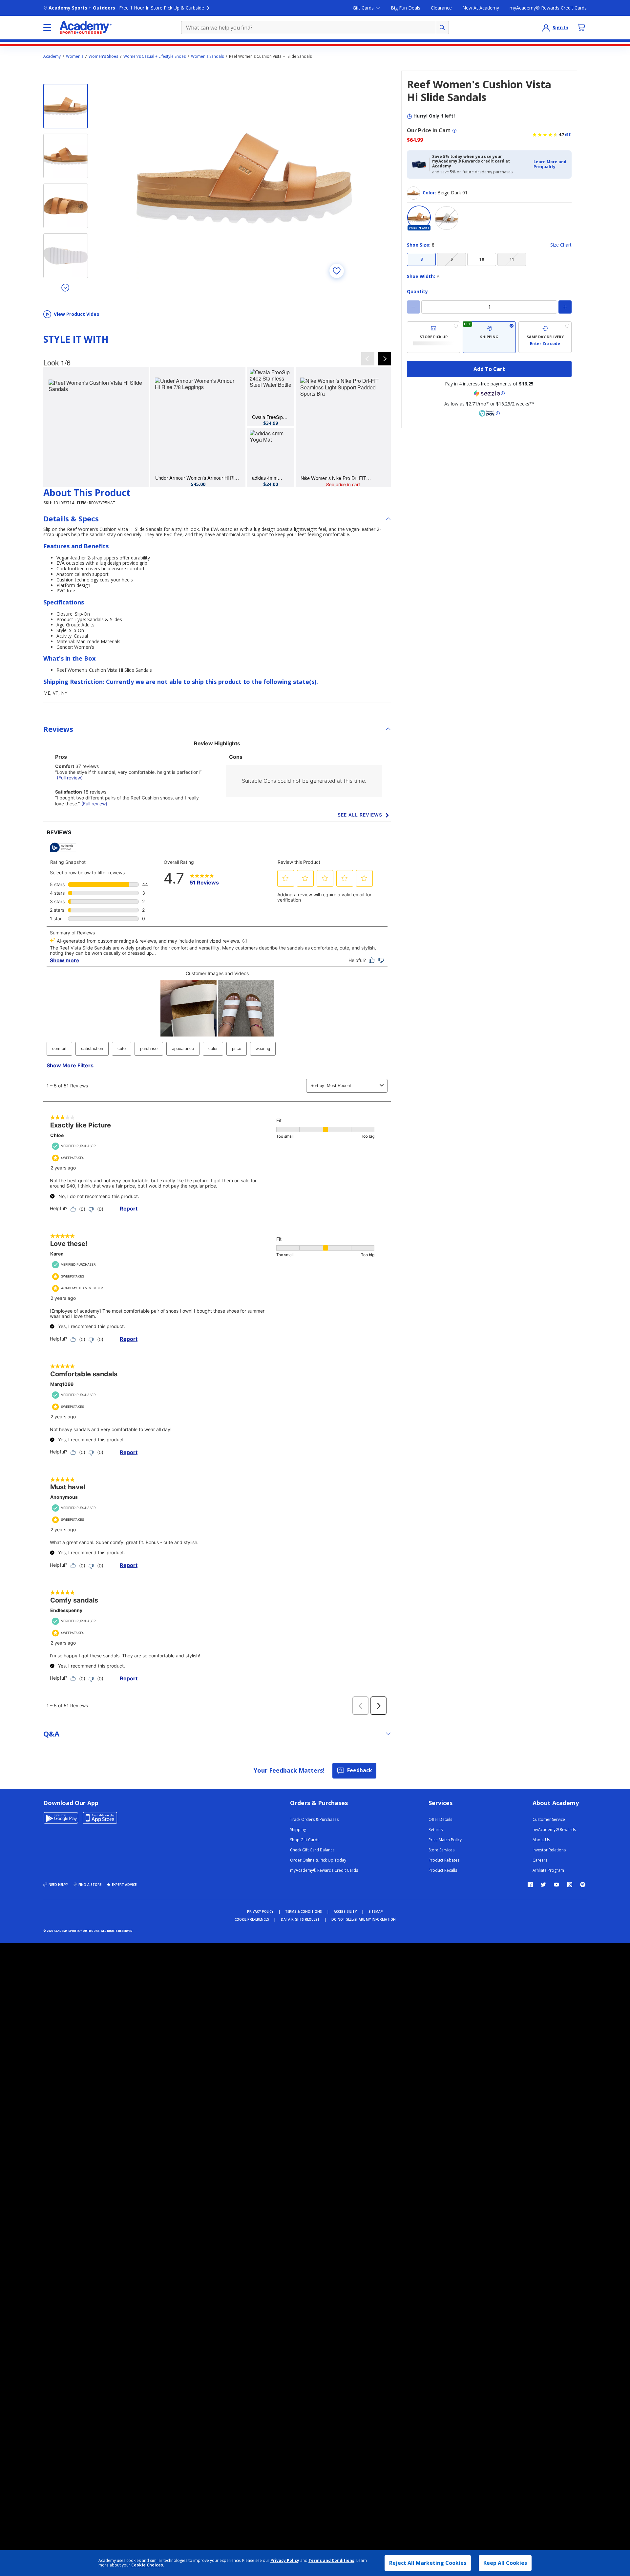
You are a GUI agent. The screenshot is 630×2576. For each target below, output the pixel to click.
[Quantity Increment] (565, 307)
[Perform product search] (442, 28)
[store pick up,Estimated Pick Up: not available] (433, 337)
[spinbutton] (489, 307)
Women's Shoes (103, 56)
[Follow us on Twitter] (543, 1885)
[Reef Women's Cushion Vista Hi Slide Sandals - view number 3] (66, 206)
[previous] (368, 359)
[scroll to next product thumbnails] (66, 287)
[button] (551, 164)
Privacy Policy (285, 2560)
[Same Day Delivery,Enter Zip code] (545, 337)
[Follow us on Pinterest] (583, 1885)
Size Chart (561, 245)
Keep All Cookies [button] (505, 2563)
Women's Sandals (207, 56)
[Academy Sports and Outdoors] (85, 28)
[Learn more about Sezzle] (489, 393)
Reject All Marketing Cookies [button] (428, 2563)
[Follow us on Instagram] (570, 1885)
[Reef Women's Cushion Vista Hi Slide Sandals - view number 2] (66, 156)
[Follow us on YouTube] (556, 1885)
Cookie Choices (147, 2565)
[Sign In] (546, 28)
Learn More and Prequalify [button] (550, 164)
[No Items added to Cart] (581, 27)
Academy (52, 56)
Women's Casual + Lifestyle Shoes (155, 56)
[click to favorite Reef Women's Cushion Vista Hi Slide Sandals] (337, 271)
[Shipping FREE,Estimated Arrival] (489, 337)
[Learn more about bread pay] (489, 413)
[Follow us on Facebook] (530, 1885)
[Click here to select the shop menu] (47, 28)
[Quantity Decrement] (413, 307)
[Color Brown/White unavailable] (447, 218)
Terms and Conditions (331, 2560)
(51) (568, 135)
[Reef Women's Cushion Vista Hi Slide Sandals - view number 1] (66, 106)
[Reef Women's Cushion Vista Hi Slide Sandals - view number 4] (66, 256)
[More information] (454, 131)
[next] (384, 359)
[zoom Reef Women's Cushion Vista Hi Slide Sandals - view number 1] (244, 178)
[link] (96, 427)
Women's (75, 56)
